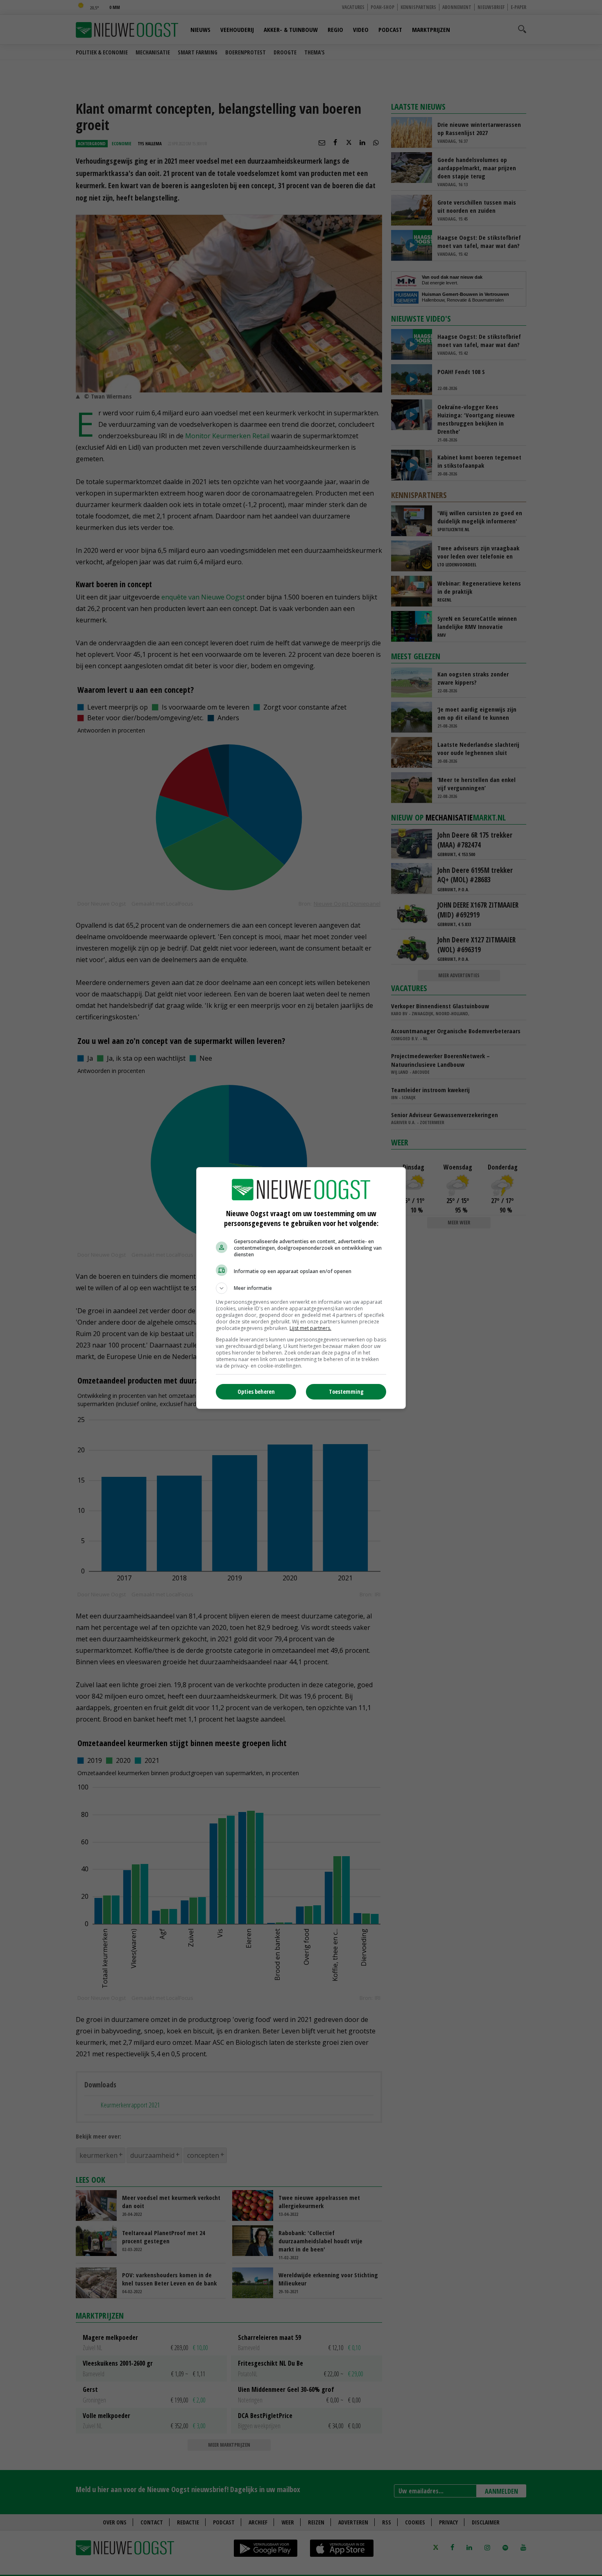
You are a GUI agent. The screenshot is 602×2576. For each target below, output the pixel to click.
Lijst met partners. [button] (310, 1328)
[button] (301, 1288)
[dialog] (301, 1288)
